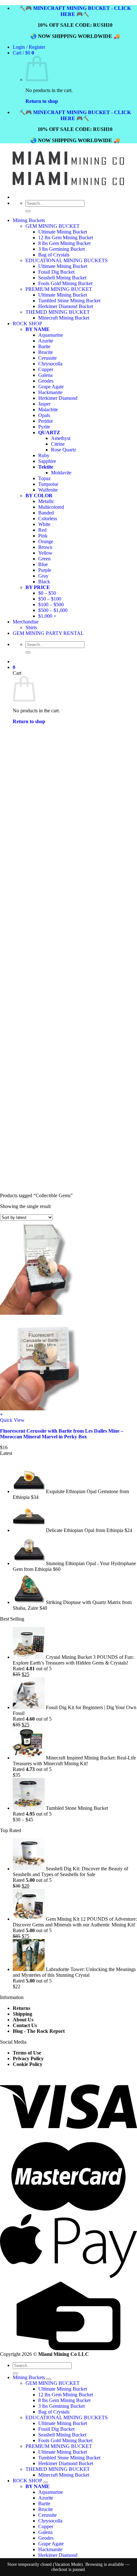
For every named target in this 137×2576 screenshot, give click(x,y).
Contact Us (25, 2025)
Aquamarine (51, 2492)
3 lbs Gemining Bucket (61, 249)
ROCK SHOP (27, 2481)
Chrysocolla (50, 2521)
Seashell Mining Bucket (62, 2435)
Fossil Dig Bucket (56, 2429)
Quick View (12, 1420)
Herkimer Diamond (58, 2555)
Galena (45, 2532)
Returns (22, 2008)
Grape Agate (51, 2544)
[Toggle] (49, 2379)
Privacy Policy (28, 2058)
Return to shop (42, 101)
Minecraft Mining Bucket (64, 2475)
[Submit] (28, 211)
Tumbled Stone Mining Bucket (69, 2458)
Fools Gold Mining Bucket (65, 2440)
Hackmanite (50, 2549)
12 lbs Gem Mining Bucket (66, 237)
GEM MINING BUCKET (53, 226)
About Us (23, 2020)
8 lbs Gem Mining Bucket (64, 243)
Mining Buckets (29, 220)
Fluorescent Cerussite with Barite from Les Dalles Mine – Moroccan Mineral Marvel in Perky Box (62, 1434)
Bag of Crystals (54, 2412)
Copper (46, 2526)
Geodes (46, 2538)
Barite (44, 2504)
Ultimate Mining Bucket (63, 232)
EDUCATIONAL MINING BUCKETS (67, 2418)
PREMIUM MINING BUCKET (59, 2446)
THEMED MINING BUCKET (58, 2469)
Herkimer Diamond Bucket (66, 2463)
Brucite (46, 2509)
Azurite (46, 2498)
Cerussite (47, 2515)
